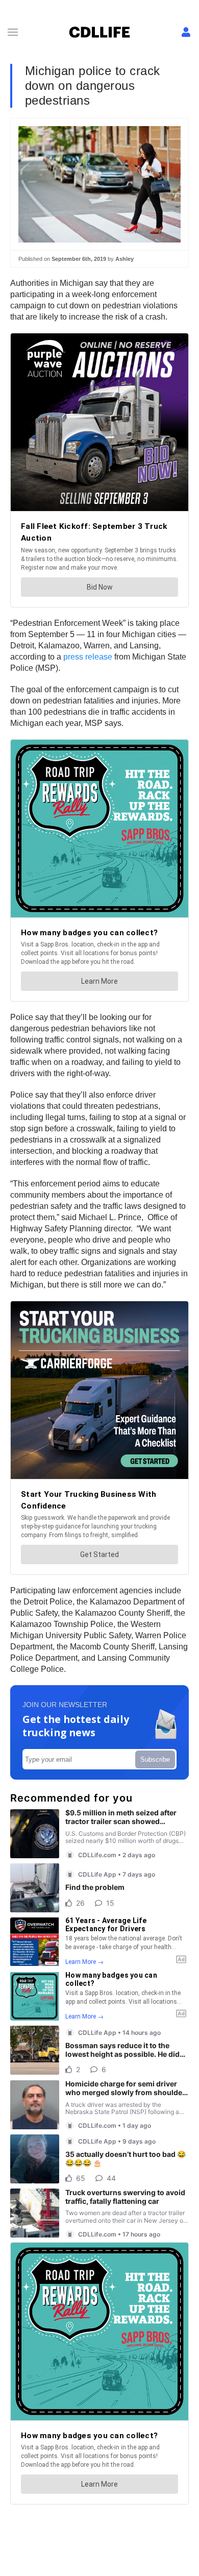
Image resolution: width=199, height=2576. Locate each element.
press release (88, 657)
